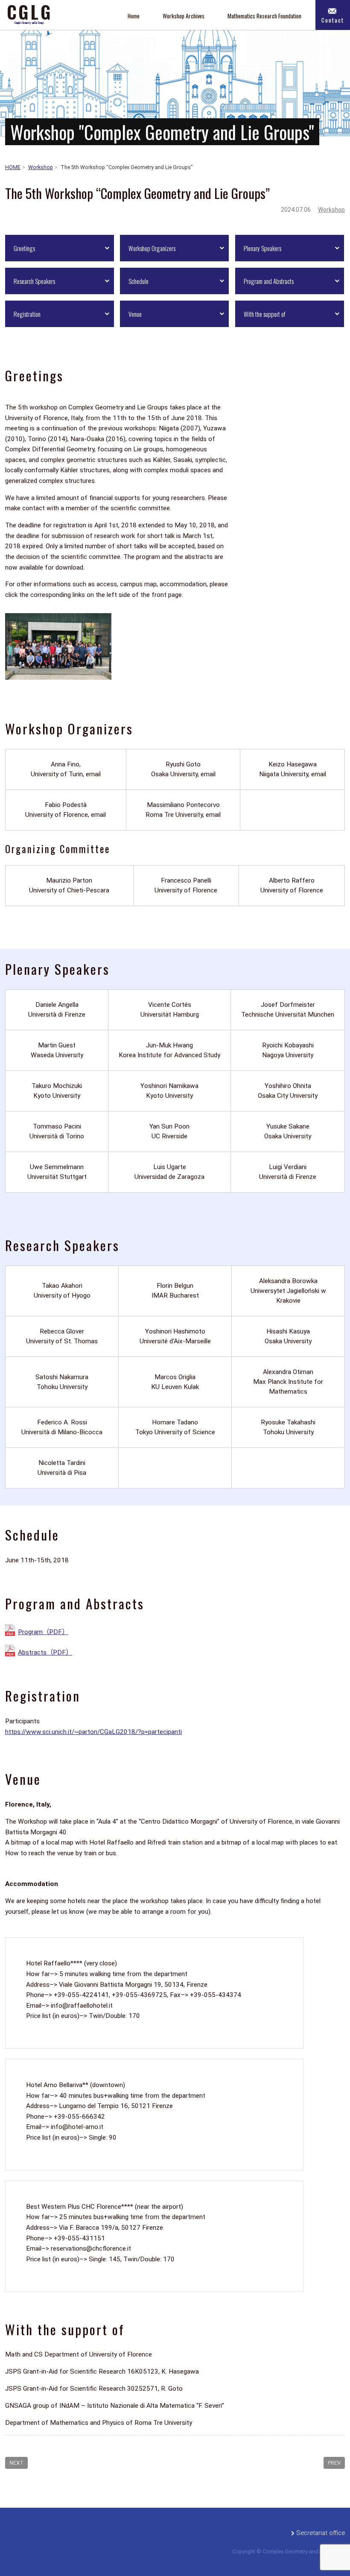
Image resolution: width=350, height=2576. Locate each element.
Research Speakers (34, 281)
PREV (334, 2463)
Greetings (24, 248)
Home (134, 16)
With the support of (264, 314)
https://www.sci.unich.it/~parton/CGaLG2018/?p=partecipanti (93, 1732)
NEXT (16, 2463)
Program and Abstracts (269, 281)
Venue (135, 314)
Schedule (139, 281)
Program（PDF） (43, 1632)
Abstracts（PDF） (45, 1652)
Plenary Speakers (262, 248)
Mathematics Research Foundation (264, 16)
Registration (27, 314)
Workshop (331, 210)
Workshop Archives (184, 16)
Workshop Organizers (152, 248)
